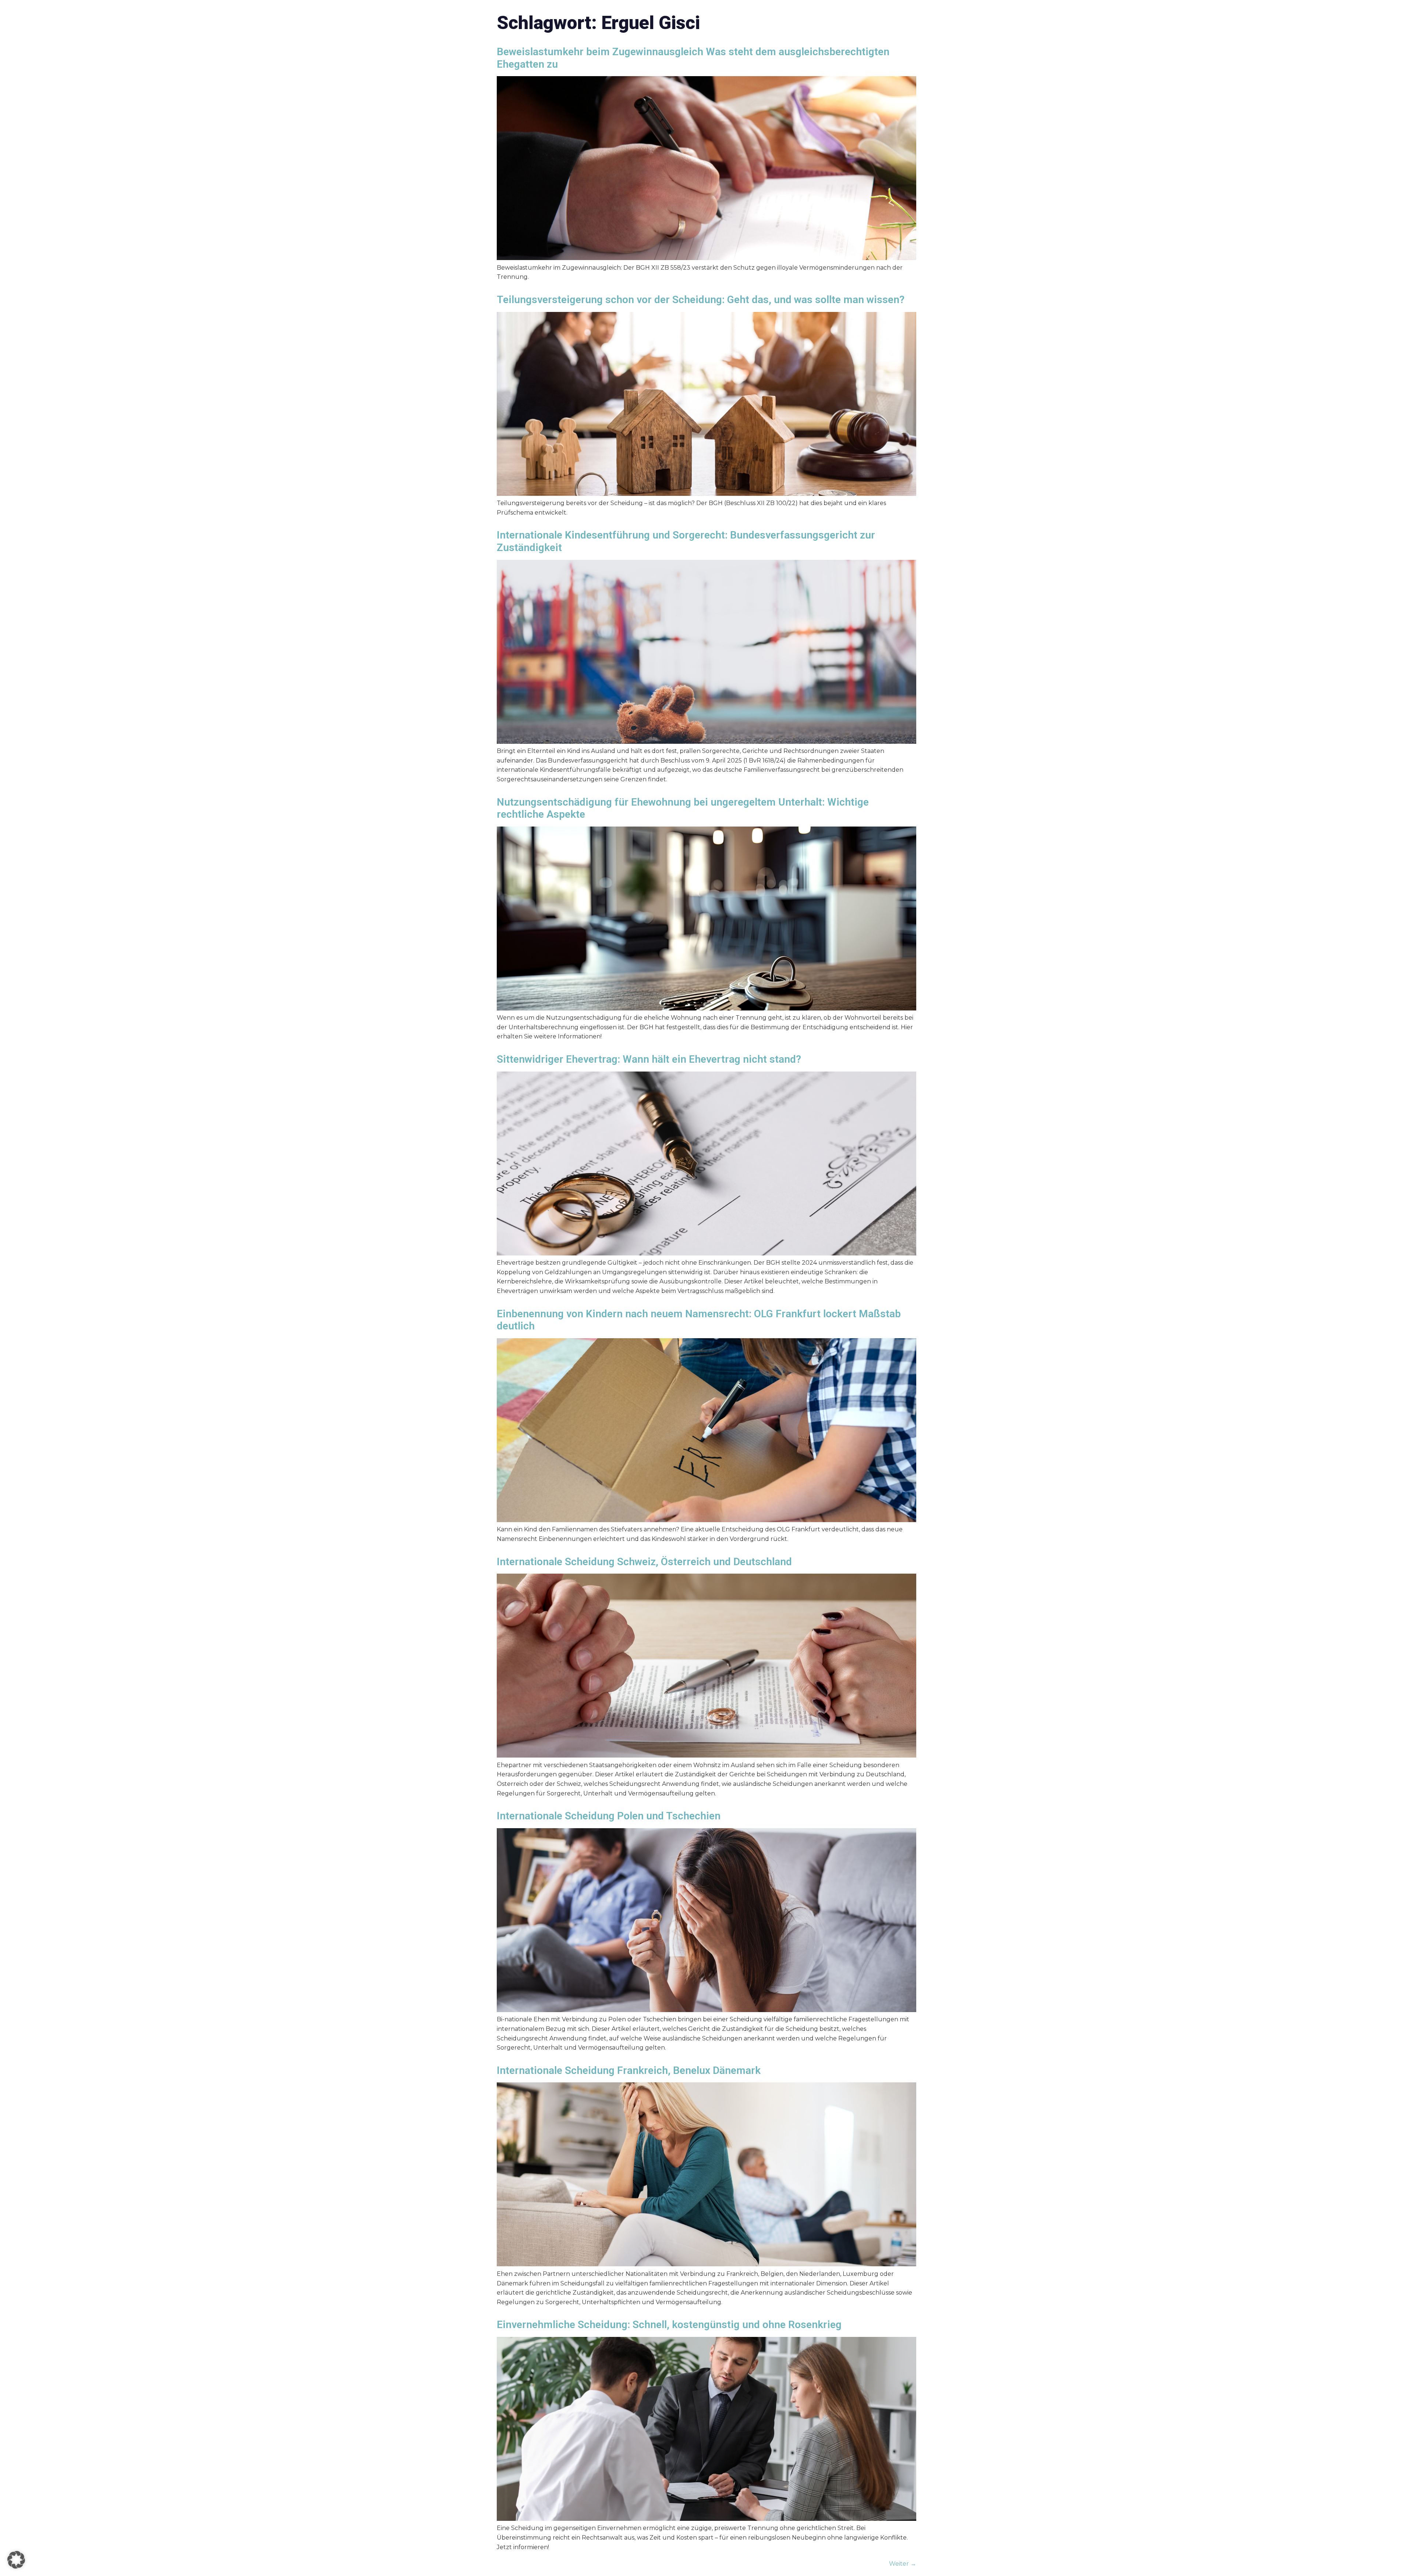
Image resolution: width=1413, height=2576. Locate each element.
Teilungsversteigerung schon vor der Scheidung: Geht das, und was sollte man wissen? (701, 300)
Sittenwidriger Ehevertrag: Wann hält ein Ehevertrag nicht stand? (649, 1059)
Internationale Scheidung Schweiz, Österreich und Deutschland (644, 1562)
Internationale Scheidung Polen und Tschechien (609, 1816)
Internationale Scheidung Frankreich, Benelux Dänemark (629, 2070)
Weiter (903, 2564)
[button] (16, 2560)
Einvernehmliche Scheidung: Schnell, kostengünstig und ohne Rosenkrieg (669, 2325)
